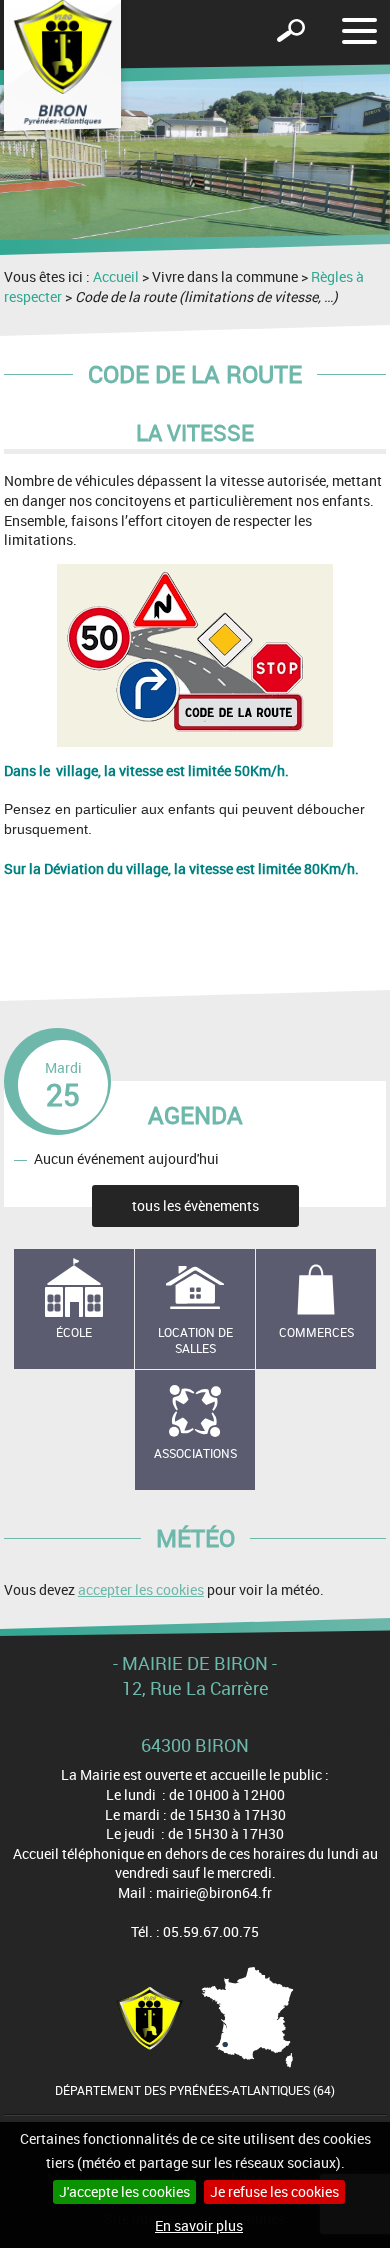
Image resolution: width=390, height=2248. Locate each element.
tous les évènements (195, 1205)
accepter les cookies (141, 1589)
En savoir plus (199, 2225)
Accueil (116, 276)
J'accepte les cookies (124, 2191)
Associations (195, 1453)
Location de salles (195, 1340)
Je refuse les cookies (274, 2191)
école (74, 1332)
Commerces (316, 1332)
